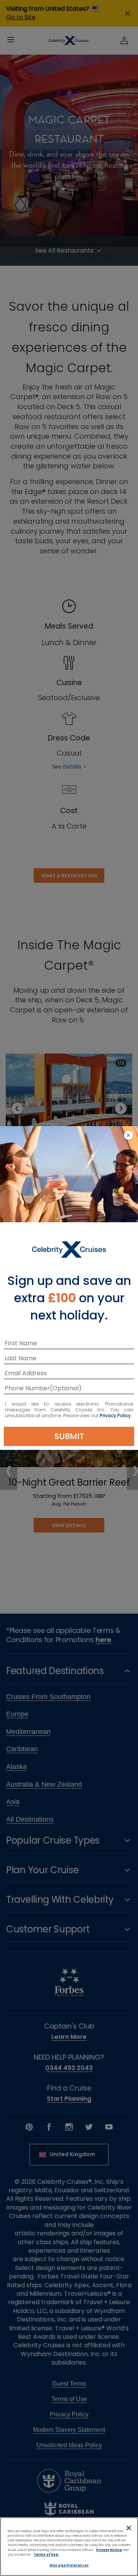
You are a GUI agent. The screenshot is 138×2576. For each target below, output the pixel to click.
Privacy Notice (109, 2550)
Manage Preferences (69, 2565)
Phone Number (27, 1389)
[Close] (129, 2528)
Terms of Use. (46, 2554)
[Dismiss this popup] (128, 1136)
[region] (69, 2547)
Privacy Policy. (116, 1415)
